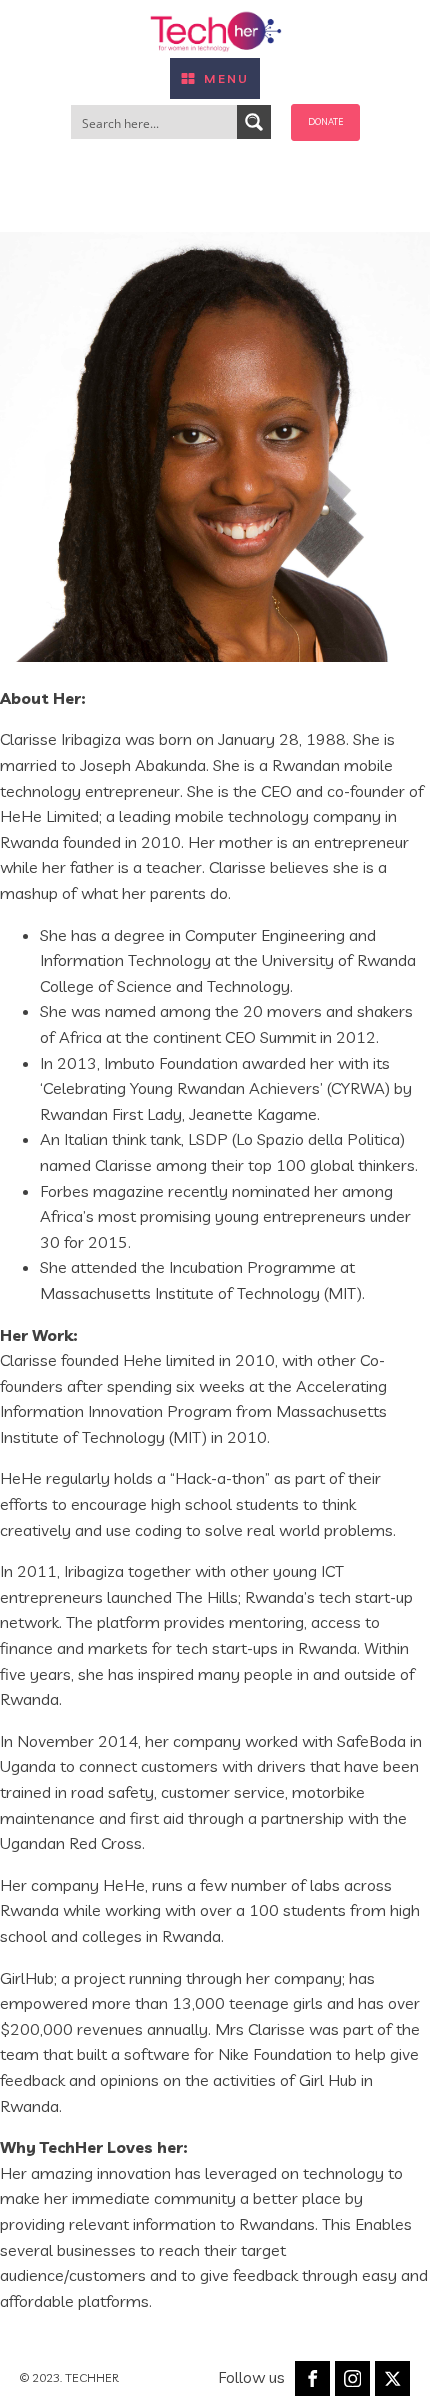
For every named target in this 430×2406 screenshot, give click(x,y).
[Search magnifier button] (254, 122)
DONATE (325, 121)
